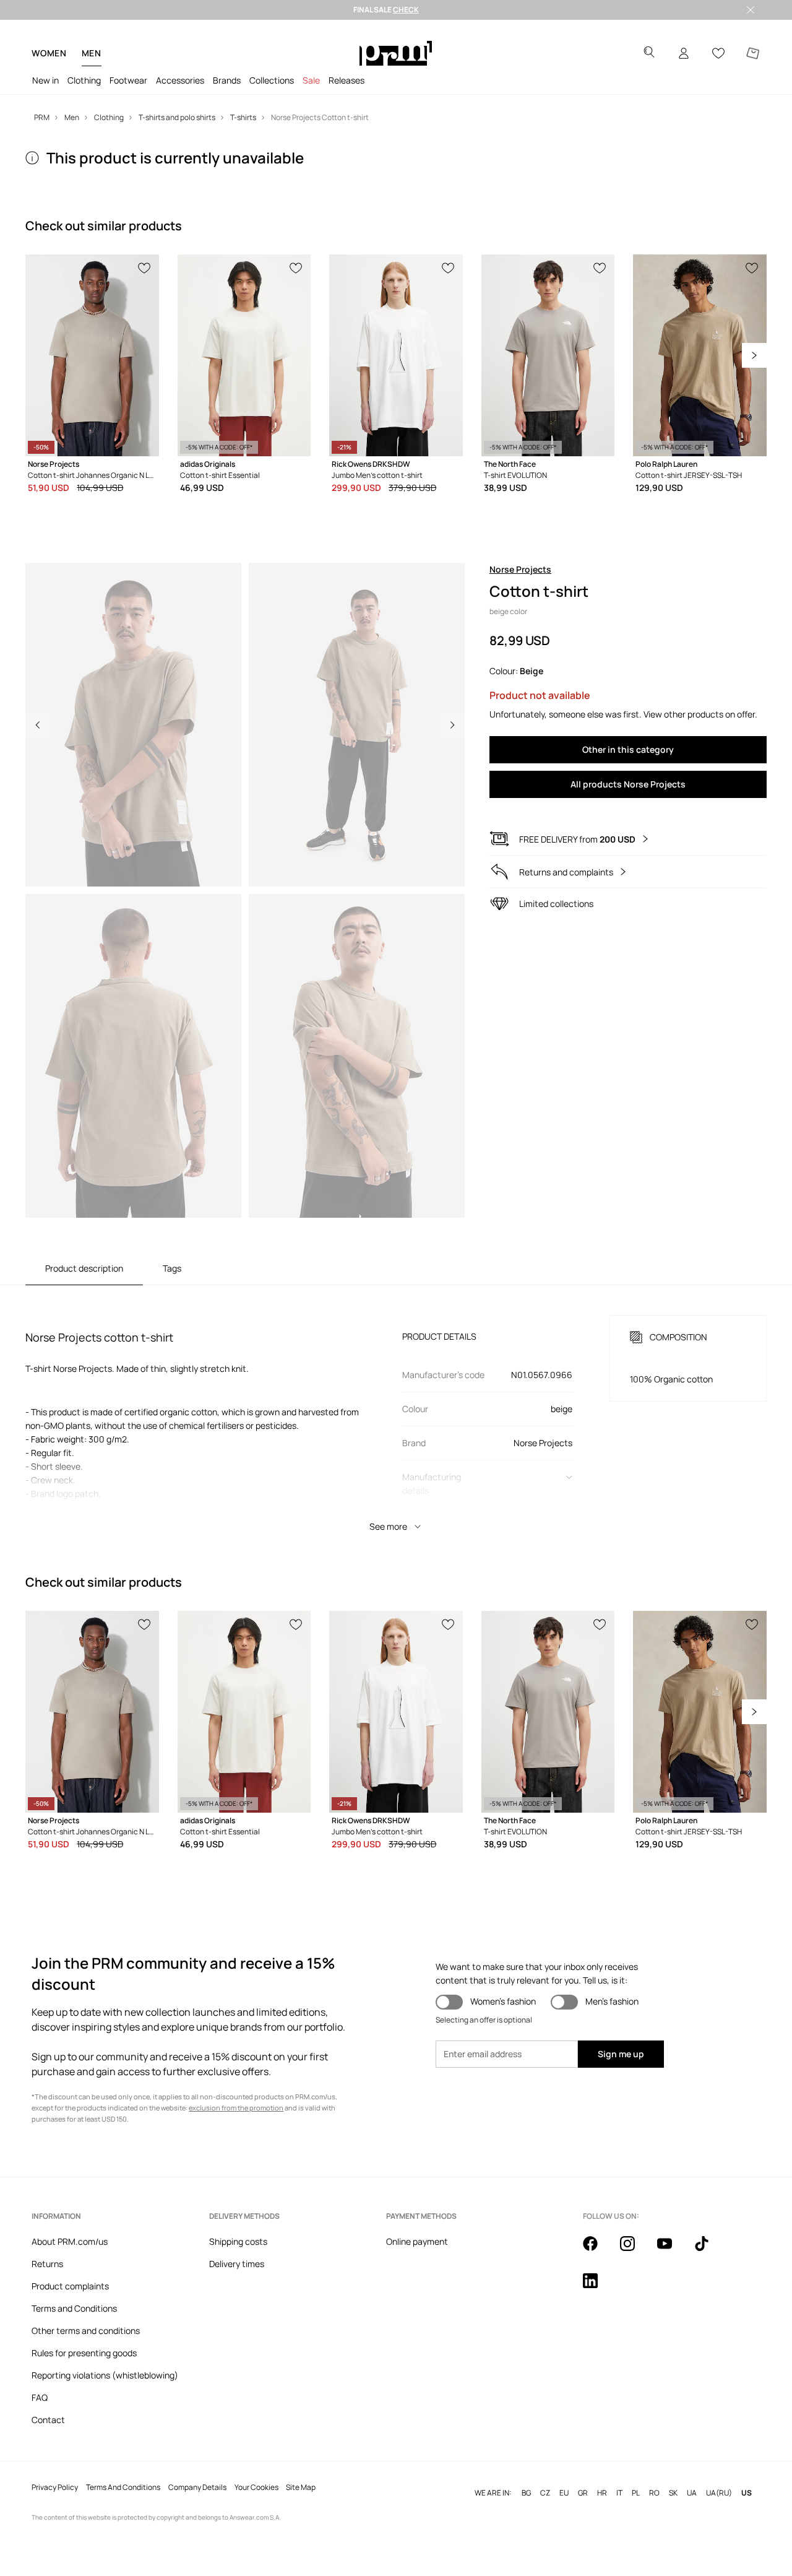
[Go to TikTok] (709, 2250)
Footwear (128, 80)
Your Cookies (256, 2487)
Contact (48, 2420)
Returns (47, 2264)
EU (564, 2493)
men (92, 53)
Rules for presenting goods (84, 2353)
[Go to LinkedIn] (598, 2288)
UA (692, 2493)
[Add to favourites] (145, 267)
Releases (346, 80)
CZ (545, 2493)
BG (526, 2493)
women (49, 53)
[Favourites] (718, 53)
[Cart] (753, 53)
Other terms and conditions (86, 2331)
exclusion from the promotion (236, 2108)
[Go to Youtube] (672, 2250)
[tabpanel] (396, 1412)
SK (673, 2493)
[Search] (649, 54)
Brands (227, 80)
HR (602, 2493)
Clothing (84, 80)
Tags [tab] (172, 1268)
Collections (272, 80)
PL (636, 2493)
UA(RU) (719, 2493)
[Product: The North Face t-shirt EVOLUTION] (548, 355)
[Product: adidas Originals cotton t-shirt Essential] (244, 355)
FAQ (40, 2397)
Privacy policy (55, 2487)
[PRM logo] (396, 53)
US (747, 2493)
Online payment (417, 2241)
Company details (197, 2487)
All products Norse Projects (628, 784)
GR (583, 2493)
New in (45, 80)
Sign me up (621, 2054)
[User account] (684, 53)
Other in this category (628, 749)
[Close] (751, 10)
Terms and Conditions (74, 2308)
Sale (311, 80)
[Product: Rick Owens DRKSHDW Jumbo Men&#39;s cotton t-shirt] (396, 355)
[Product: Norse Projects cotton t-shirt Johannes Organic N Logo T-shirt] (92, 355)
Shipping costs (238, 2241)
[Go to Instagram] (635, 2250)
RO (654, 2493)
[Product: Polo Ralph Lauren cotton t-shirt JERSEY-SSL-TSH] (700, 355)
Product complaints (70, 2286)
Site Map (301, 2487)
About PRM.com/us (70, 2241)
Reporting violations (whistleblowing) (105, 2375)
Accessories (180, 80)
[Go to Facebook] (598, 2250)
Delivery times (237, 2264)
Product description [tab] (84, 1268)
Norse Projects (520, 569)
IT (619, 2493)
